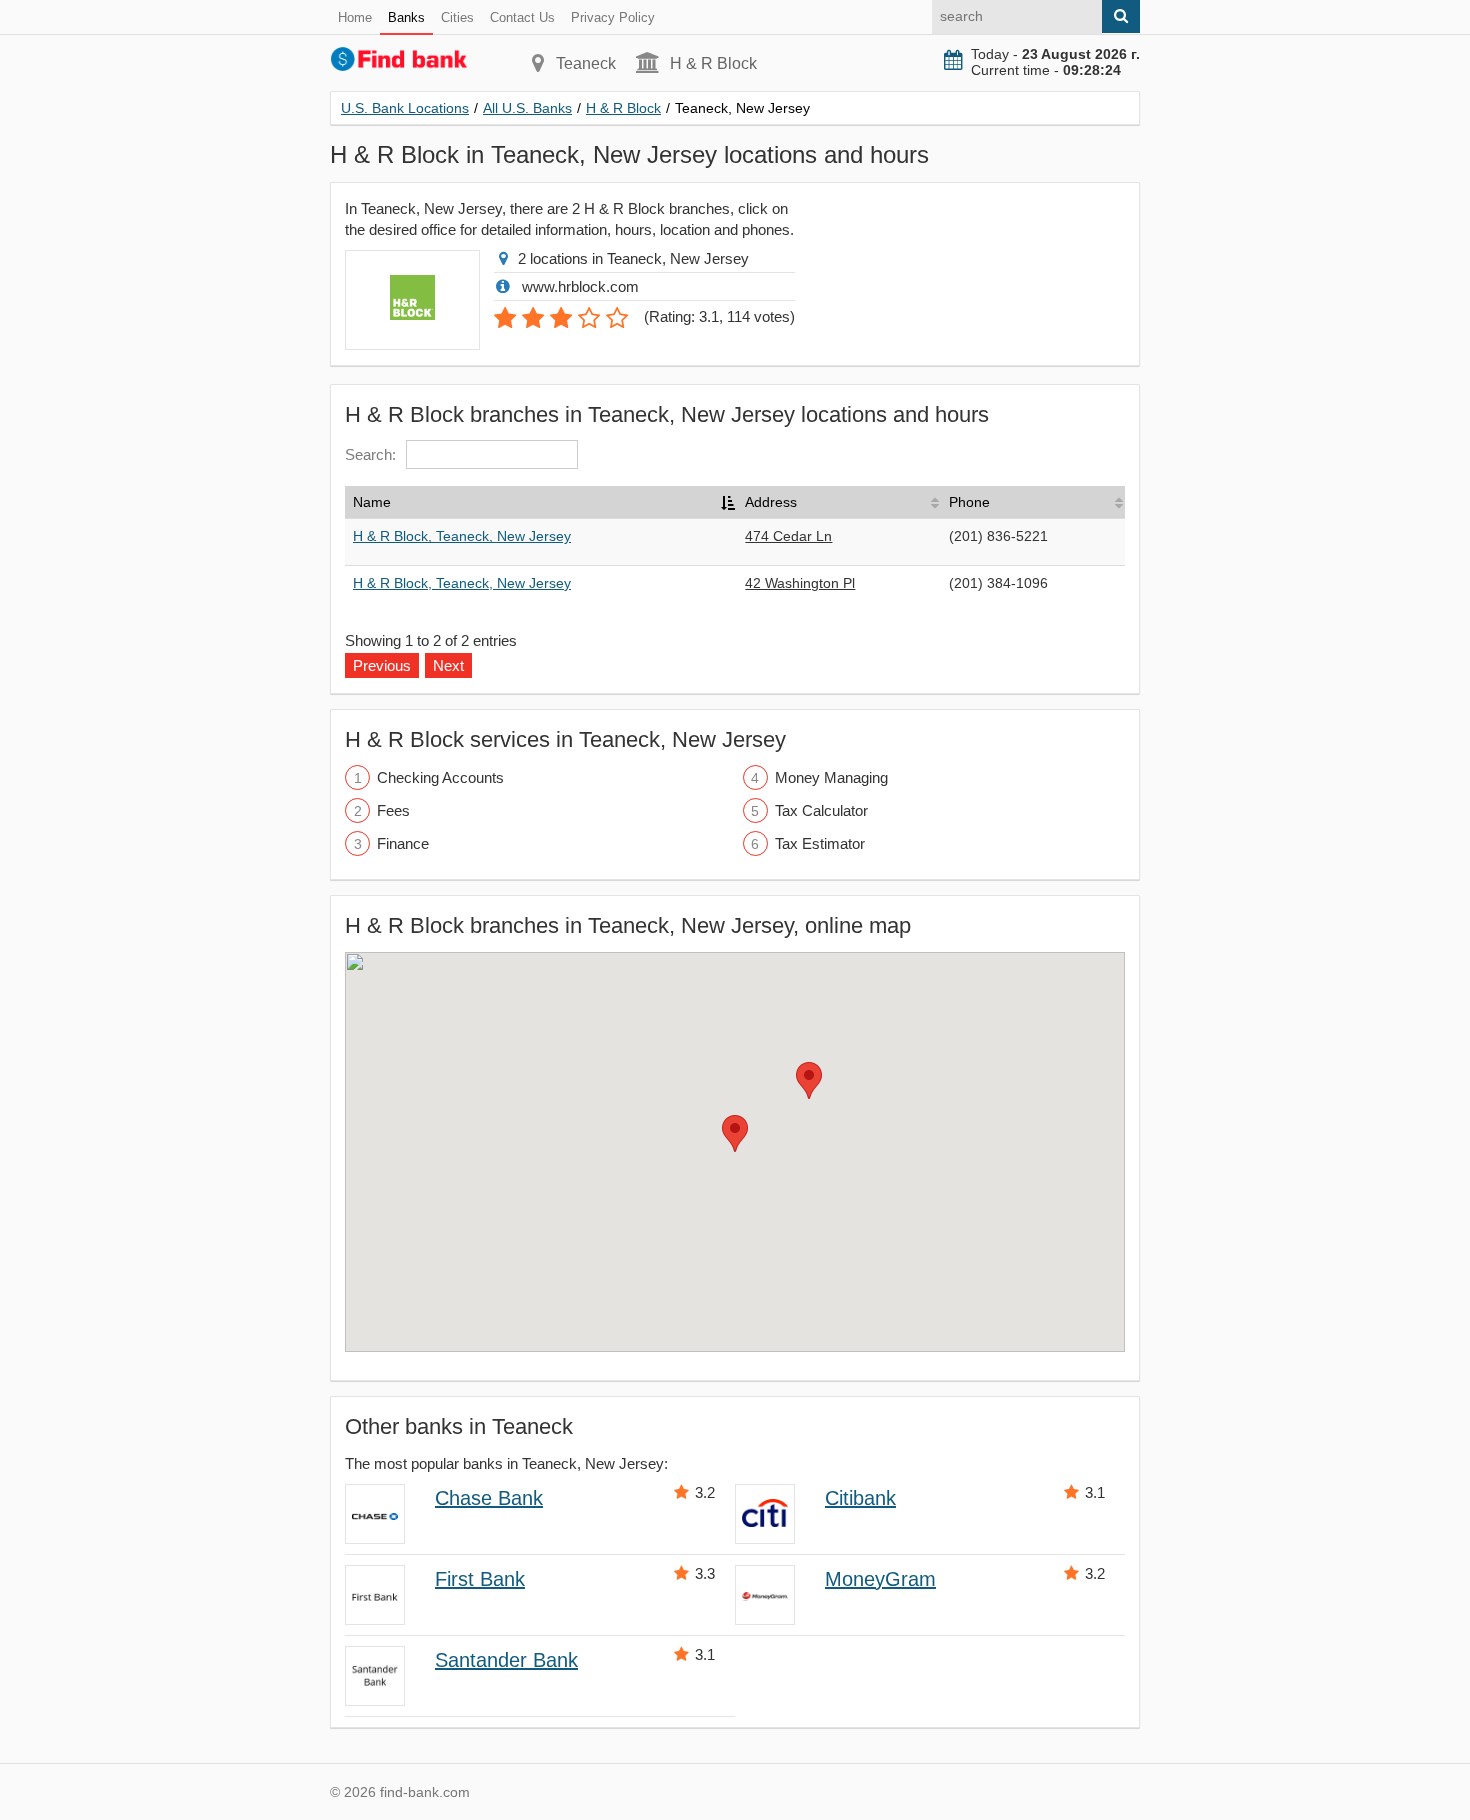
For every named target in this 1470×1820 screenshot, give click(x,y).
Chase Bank (489, 1498)
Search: (370, 454)
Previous (382, 665)
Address (771, 502)
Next (448, 665)
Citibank (860, 1498)
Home (355, 17)
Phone (969, 502)
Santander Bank (506, 1660)
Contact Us (522, 17)
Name (372, 502)
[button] (735, 1133)
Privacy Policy (613, 17)
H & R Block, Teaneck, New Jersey (462, 536)
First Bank (480, 1579)
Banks (406, 17)
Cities (457, 17)
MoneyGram (880, 1579)
